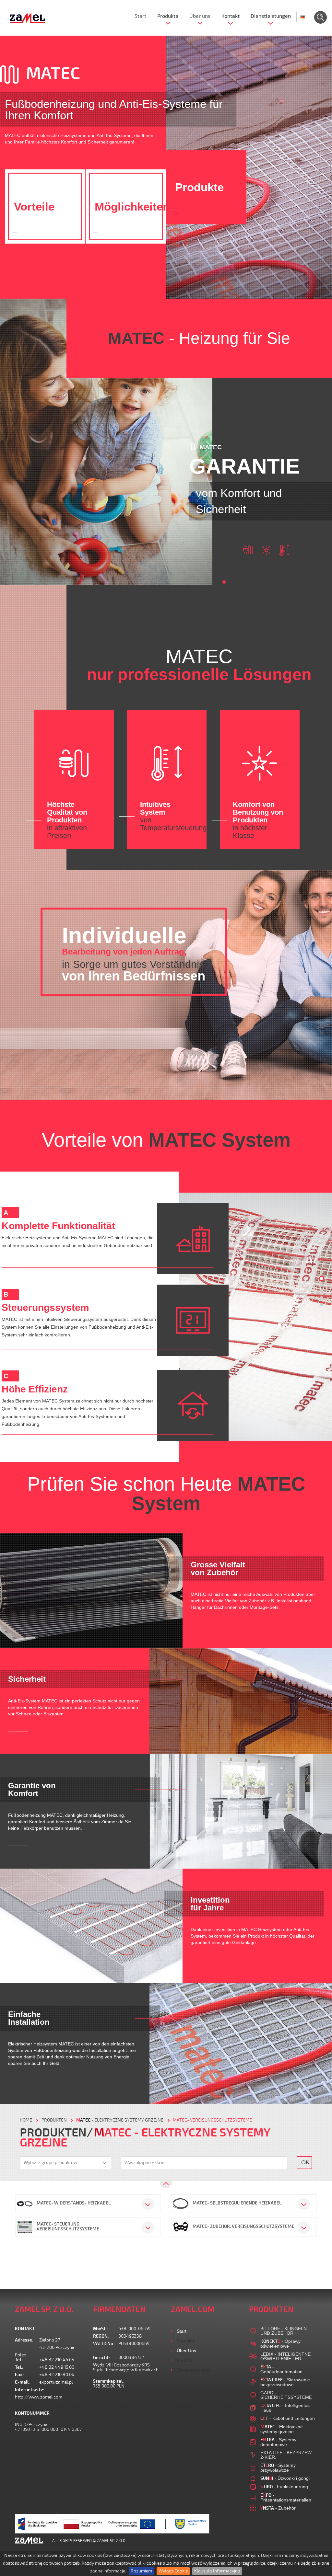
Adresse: (24, 2340)
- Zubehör (278, 2508)
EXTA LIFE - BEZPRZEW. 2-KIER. (286, 2455)
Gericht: (101, 2358)
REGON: (101, 2336)
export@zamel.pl (56, 2382)
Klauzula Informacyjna (217, 2571)
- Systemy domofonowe (278, 2442)
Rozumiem (141, 2571)
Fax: (19, 2375)
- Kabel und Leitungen (288, 2418)
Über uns (200, 16)
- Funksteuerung (284, 2487)
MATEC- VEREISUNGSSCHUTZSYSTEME (212, 2120)
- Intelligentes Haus (285, 2408)
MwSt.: (101, 2329)
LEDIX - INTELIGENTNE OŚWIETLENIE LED (285, 2356)
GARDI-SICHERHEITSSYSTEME (286, 2395)
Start (140, 16)
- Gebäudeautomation (281, 2369)
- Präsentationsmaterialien (286, 2497)
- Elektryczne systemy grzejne (120, 2120)
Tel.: (19, 2360)
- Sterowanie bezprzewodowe (285, 2382)
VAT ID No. (104, 2344)
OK (305, 2162)
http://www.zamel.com (39, 2397)
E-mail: (22, 2382)
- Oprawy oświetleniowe (280, 2344)
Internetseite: (27, 2390)
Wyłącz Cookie (173, 2571)
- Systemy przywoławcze (278, 2468)
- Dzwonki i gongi (285, 2478)
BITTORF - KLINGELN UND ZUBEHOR (284, 2331)
